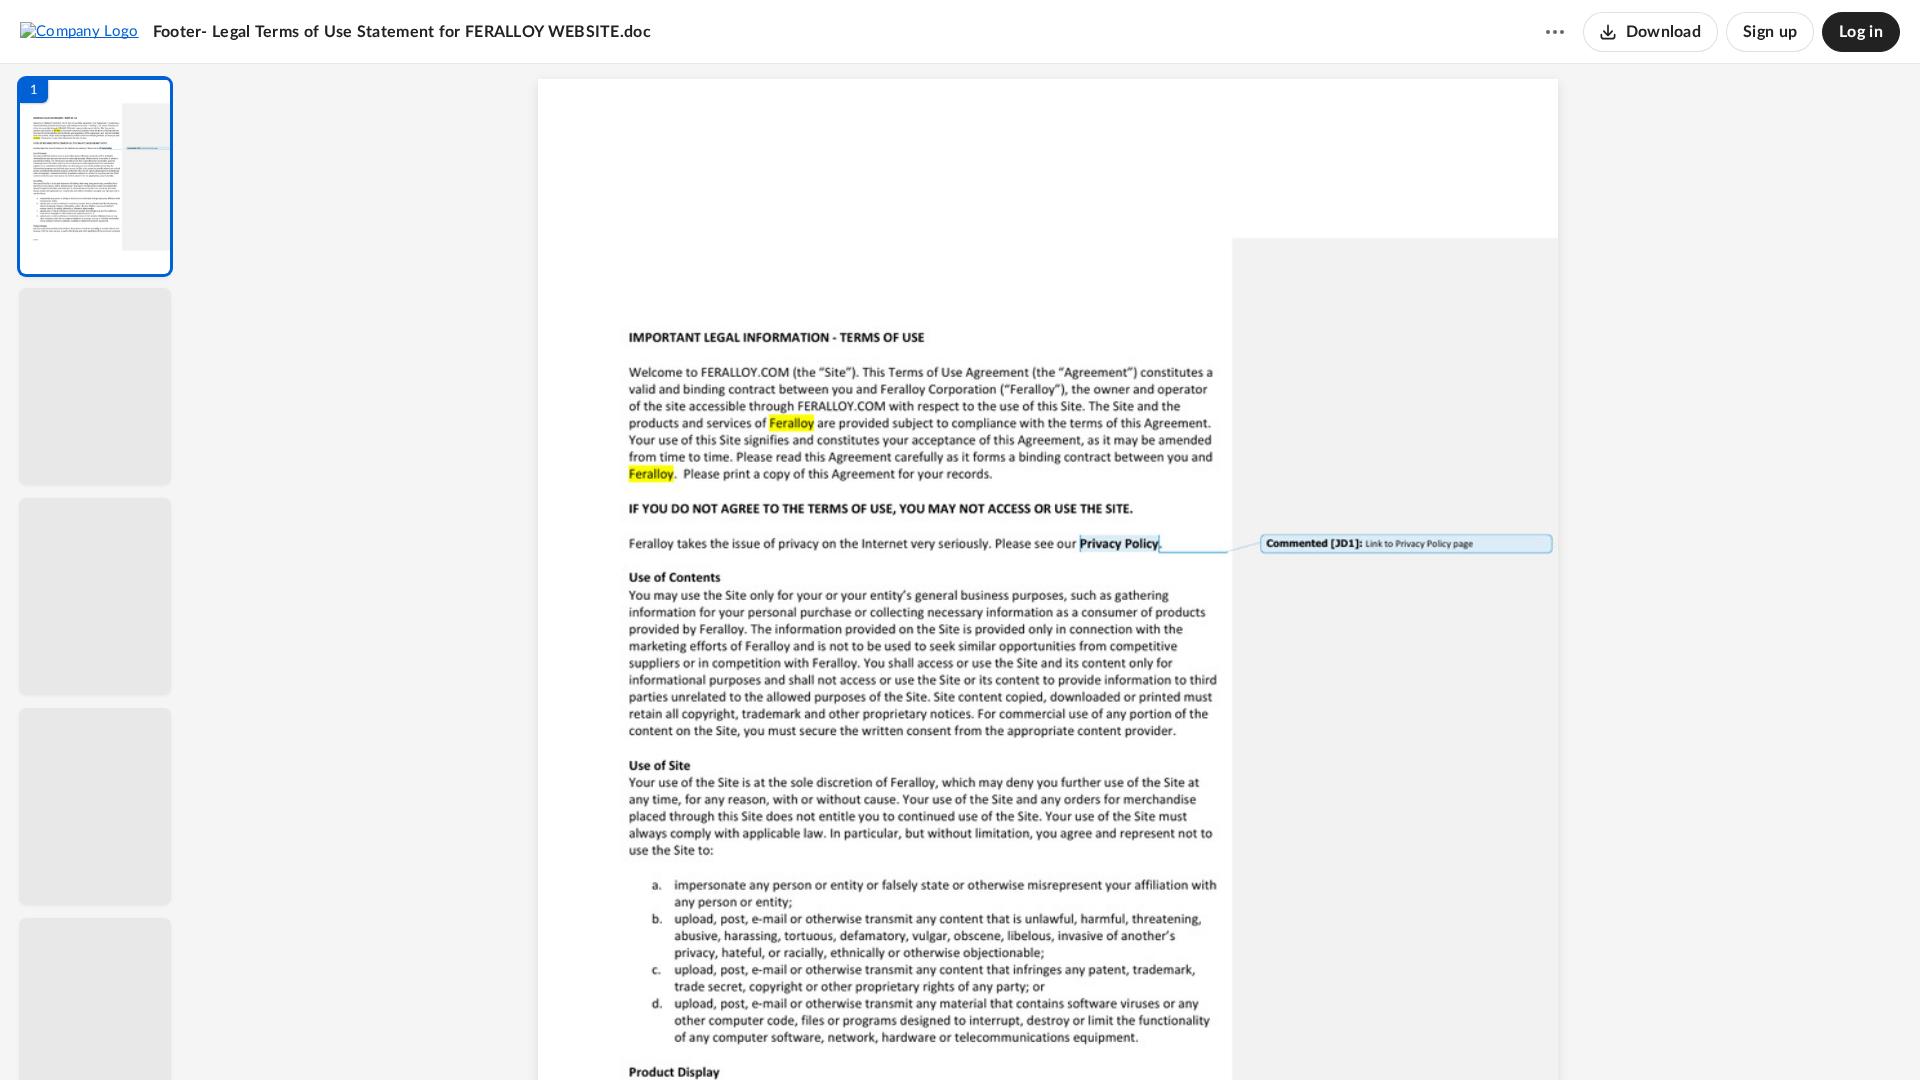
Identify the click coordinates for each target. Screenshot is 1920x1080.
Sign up (1770, 32)
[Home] (79, 31)
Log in (1861, 32)
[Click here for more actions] (1555, 32)
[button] (95, 176)
